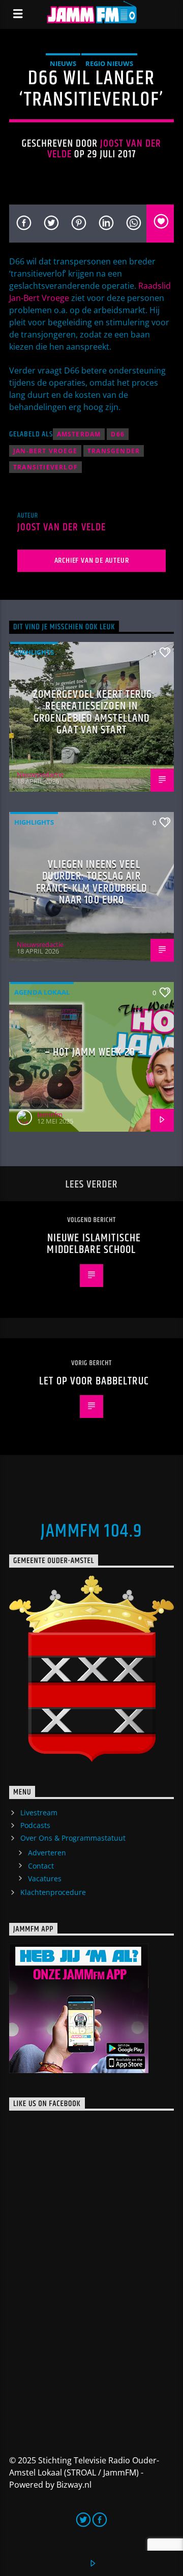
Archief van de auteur (92, 561)
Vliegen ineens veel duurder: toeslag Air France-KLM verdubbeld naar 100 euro (92, 883)
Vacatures (45, 1878)
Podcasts (35, 1825)
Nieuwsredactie (40, 774)
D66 (118, 434)
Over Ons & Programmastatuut (73, 1838)
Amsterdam (79, 434)
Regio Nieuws (109, 63)
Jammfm (50, 1114)
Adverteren (47, 1853)
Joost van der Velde (104, 149)
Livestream (39, 1812)
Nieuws (63, 63)
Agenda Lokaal (42, 992)
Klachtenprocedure (53, 1892)
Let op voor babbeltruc (94, 1381)
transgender (114, 451)
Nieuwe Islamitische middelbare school (94, 1244)
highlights (34, 652)
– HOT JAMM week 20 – (94, 1052)
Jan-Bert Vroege (45, 451)
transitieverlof (45, 467)
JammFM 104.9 (91, 1532)
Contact (41, 1866)
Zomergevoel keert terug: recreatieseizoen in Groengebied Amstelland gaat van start (94, 713)
